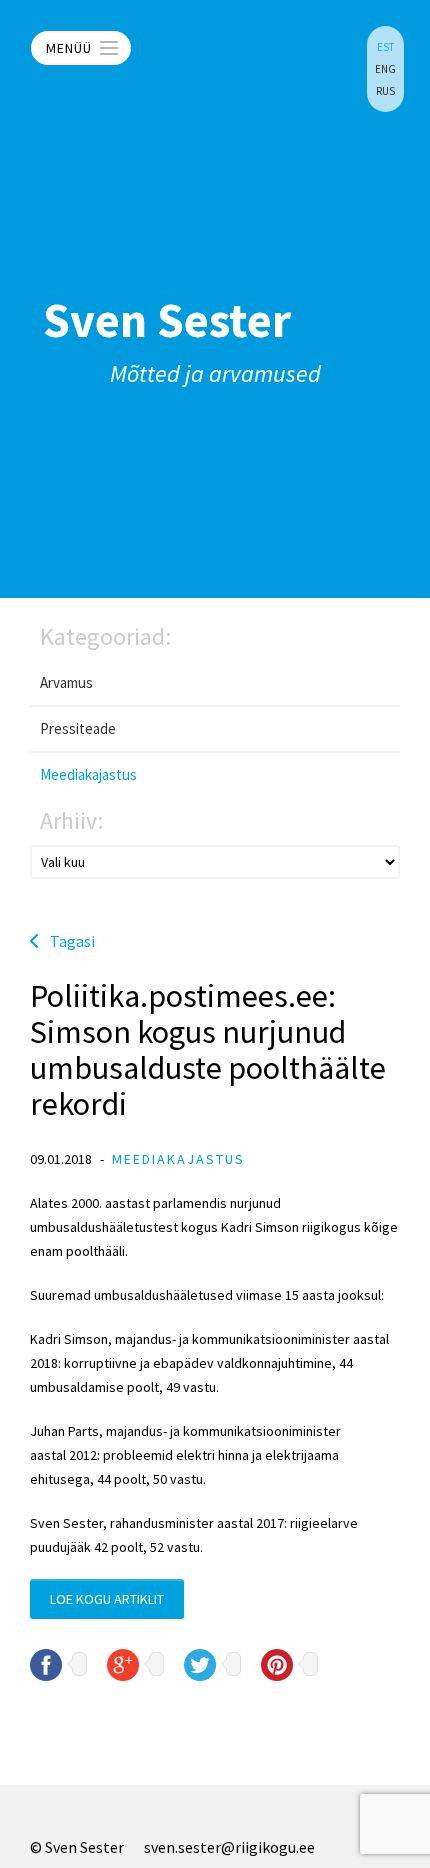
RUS (385, 91)
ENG (385, 69)
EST (385, 47)
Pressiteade (78, 728)
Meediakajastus (88, 774)
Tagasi (72, 941)
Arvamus (66, 682)
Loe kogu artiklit (107, 1599)
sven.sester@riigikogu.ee (229, 1847)
